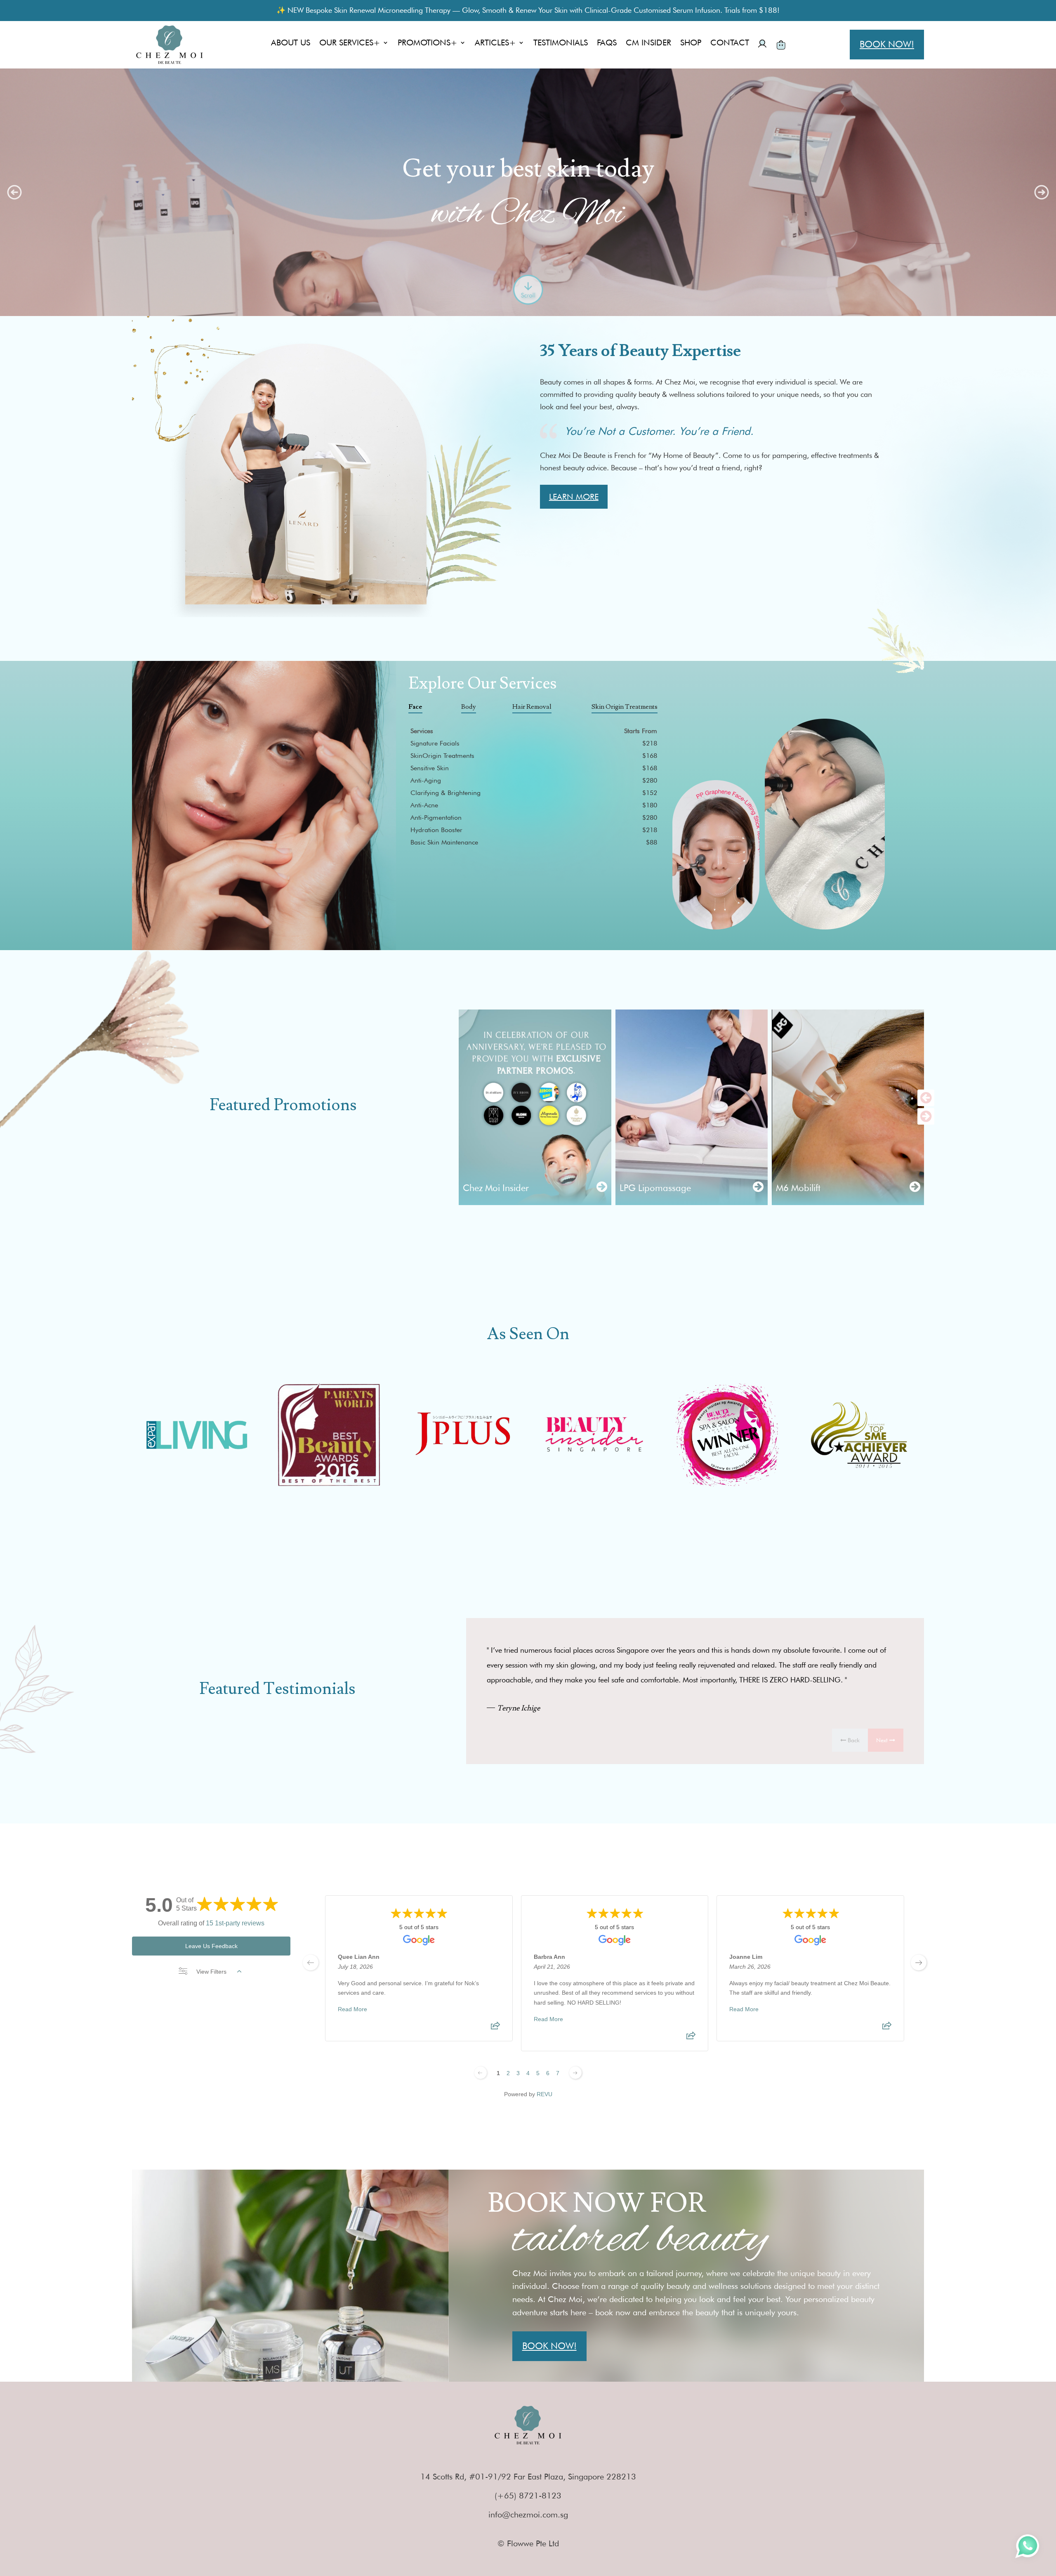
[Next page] (575, 2073)
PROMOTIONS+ (428, 44)
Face (415, 707)
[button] (14, 192)
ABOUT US (291, 44)
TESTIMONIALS (561, 44)
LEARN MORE (574, 497)
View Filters (211, 1972)
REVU (544, 2094)
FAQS (607, 44)
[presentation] (926, 1098)
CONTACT (730, 44)
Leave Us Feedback (211, 1946)
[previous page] (311, 1963)
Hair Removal (532, 707)
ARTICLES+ (495, 44)
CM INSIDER (648, 44)
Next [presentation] (883, 1740)
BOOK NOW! (887, 44)
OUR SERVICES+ (350, 44)
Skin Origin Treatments (625, 707)
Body (469, 707)
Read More (352, 2009)
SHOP (691, 44)
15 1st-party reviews (235, 1923)
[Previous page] (481, 2073)
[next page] (919, 1963)
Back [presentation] (853, 1740)
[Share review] (495, 2028)
